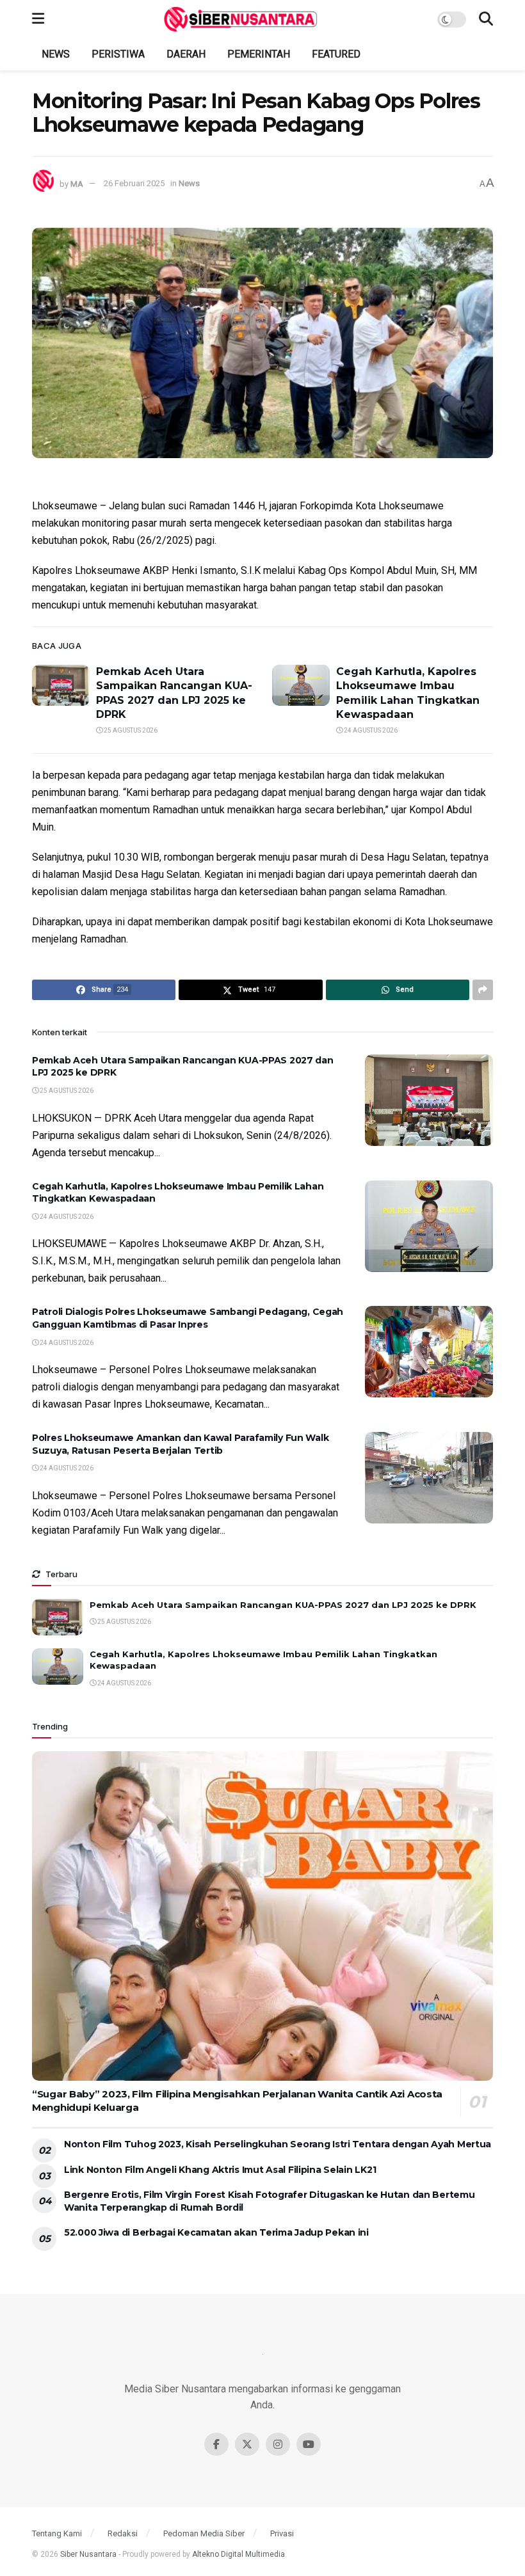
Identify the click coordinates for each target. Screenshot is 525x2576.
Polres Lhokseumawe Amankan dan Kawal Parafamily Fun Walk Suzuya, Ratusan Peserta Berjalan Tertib (180, 1444)
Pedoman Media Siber (204, 2533)
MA (77, 183)
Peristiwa (118, 54)
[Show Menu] (38, 19)
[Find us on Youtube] (309, 2444)
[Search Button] (486, 19)
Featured (336, 54)
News (56, 54)
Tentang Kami (57, 2533)
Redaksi (123, 2533)
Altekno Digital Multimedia (238, 2554)
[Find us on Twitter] (247, 2444)
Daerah (186, 54)
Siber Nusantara (88, 2554)
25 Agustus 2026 (130, 730)
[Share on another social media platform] (483, 990)
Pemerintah (259, 54)
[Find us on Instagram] (278, 2444)
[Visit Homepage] (241, 19)
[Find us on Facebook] (216, 2444)
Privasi (282, 2533)
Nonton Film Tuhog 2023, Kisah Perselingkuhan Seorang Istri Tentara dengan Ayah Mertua (278, 2144)
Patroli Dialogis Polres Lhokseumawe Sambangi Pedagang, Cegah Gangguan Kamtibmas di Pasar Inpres (188, 1318)
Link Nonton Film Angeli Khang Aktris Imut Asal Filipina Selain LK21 (220, 2170)
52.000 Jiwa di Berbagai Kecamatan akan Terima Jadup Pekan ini (216, 2232)
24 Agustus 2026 (370, 730)
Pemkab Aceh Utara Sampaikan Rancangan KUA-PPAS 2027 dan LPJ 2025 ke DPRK (283, 1605)
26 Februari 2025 (134, 183)
